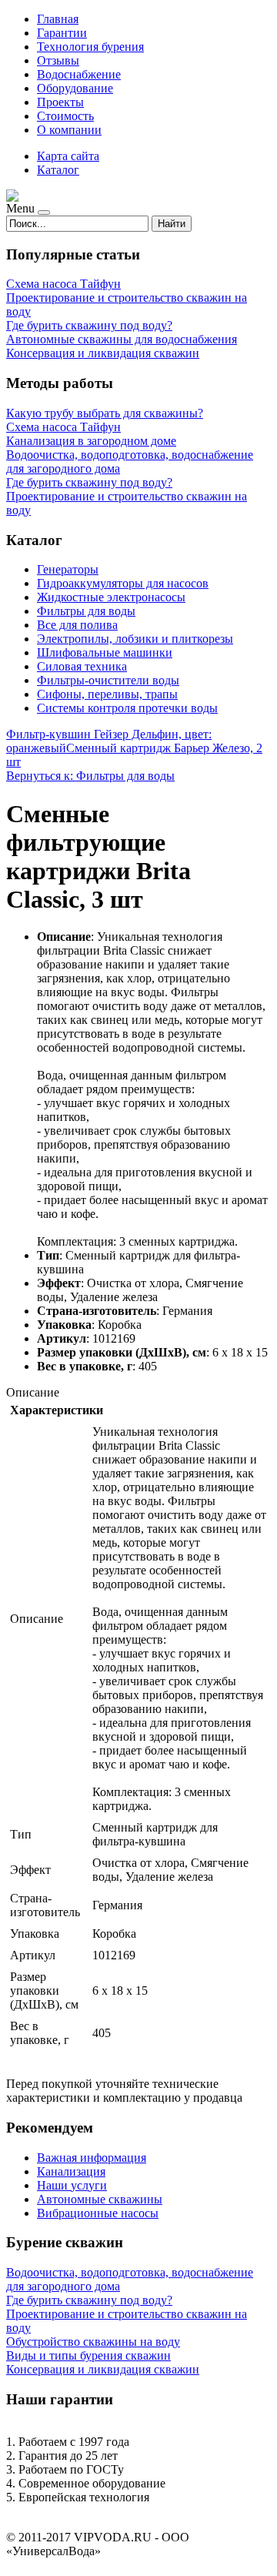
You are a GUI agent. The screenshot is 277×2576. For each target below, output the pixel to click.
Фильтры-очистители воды (108, 680)
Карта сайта (68, 156)
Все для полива (77, 625)
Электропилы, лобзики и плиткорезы (135, 639)
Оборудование (75, 88)
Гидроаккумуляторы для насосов (123, 583)
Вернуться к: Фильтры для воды (90, 776)
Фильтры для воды (86, 611)
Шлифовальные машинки (105, 652)
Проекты (60, 102)
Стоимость (65, 116)
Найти (172, 224)
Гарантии (62, 33)
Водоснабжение (79, 74)
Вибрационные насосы (98, 2213)
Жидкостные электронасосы (111, 597)
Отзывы (58, 60)
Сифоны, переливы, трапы (107, 694)
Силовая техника (82, 666)
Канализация (71, 2171)
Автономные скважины (100, 2199)
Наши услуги (72, 2185)
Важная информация (92, 2158)
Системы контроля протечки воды (127, 708)
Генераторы (68, 569)
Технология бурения (90, 47)
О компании (69, 130)
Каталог (58, 170)
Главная (58, 19)
